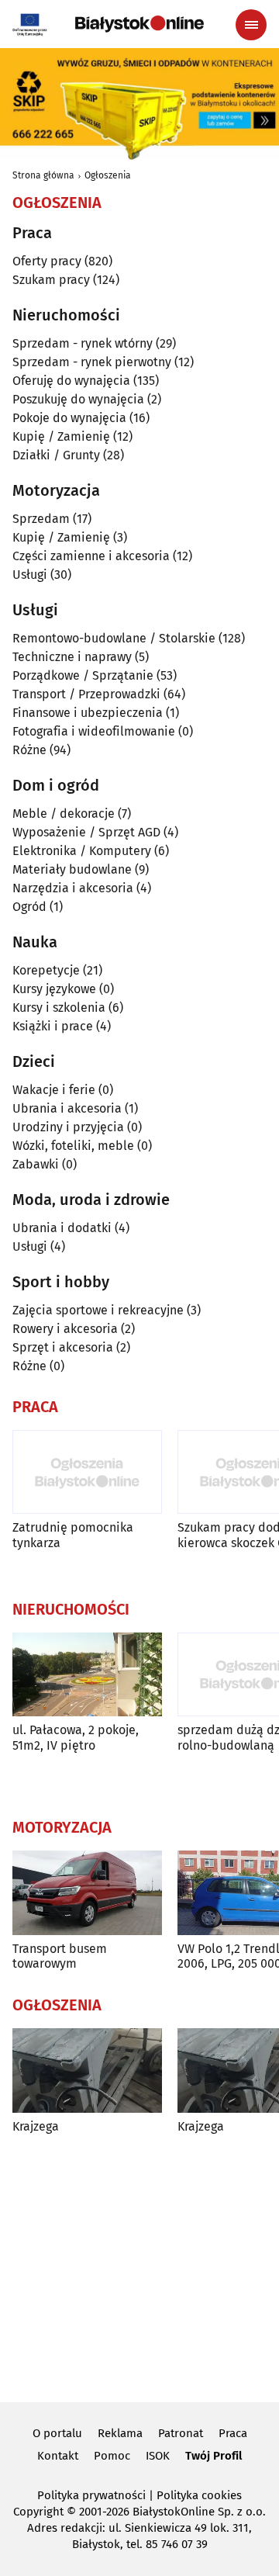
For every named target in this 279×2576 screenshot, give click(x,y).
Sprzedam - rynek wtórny (83, 343)
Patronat (181, 2433)
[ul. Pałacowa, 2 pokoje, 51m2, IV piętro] (87, 1675)
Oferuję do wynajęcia (71, 381)
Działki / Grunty (56, 455)
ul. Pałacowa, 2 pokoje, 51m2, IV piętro (76, 1737)
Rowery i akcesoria (65, 1329)
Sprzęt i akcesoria (63, 1347)
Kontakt (58, 2456)
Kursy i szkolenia (59, 1008)
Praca (233, 2433)
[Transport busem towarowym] (87, 1893)
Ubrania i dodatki (62, 1228)
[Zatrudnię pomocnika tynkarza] (87, 1472)
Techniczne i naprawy (72, 657)
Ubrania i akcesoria (67, 1108)
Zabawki (36, 1164)
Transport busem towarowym (60, 1956)
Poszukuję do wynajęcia (78, 399)
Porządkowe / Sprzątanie (83, 675)
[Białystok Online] (139, 24)
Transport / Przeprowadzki (86, 694)
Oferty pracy (47, 261)
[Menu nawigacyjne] (251, 25)
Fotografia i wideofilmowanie (94, 731)
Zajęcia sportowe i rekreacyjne (98, 1310)
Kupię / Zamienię (61, 436)
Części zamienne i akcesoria (91, 556)
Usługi (30, 575)
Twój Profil (214, 2456)
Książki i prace (53, 1026)
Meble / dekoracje (64, 814)
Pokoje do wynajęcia (69, 418)
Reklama (120, 2433)
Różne (29, 750)
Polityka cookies (199, 2495)
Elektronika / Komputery (82, 851)
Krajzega (36, 2126)
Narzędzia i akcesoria (73, 888)
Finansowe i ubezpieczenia (88, 713)
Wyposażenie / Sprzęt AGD (86, 832)
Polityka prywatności (91, 2495)
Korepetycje (46, 970)
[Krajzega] (87, 2070)
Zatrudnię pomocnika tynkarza (73, 1535)
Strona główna (43, 175)
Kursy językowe (54, 989)
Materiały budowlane (72, 869)
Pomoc (112, 2456)
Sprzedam (41, 519)
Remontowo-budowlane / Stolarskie (114, 638)
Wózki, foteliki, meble (73, 1146)
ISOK (158, 2456)
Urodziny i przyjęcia (68, 1127)
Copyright (38, 2512)
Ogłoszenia (108, 175)
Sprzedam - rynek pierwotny (92, 362)
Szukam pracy (51, 280)
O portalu (57, 2433)
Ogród (29, 907)
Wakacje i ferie (54, 1090)
